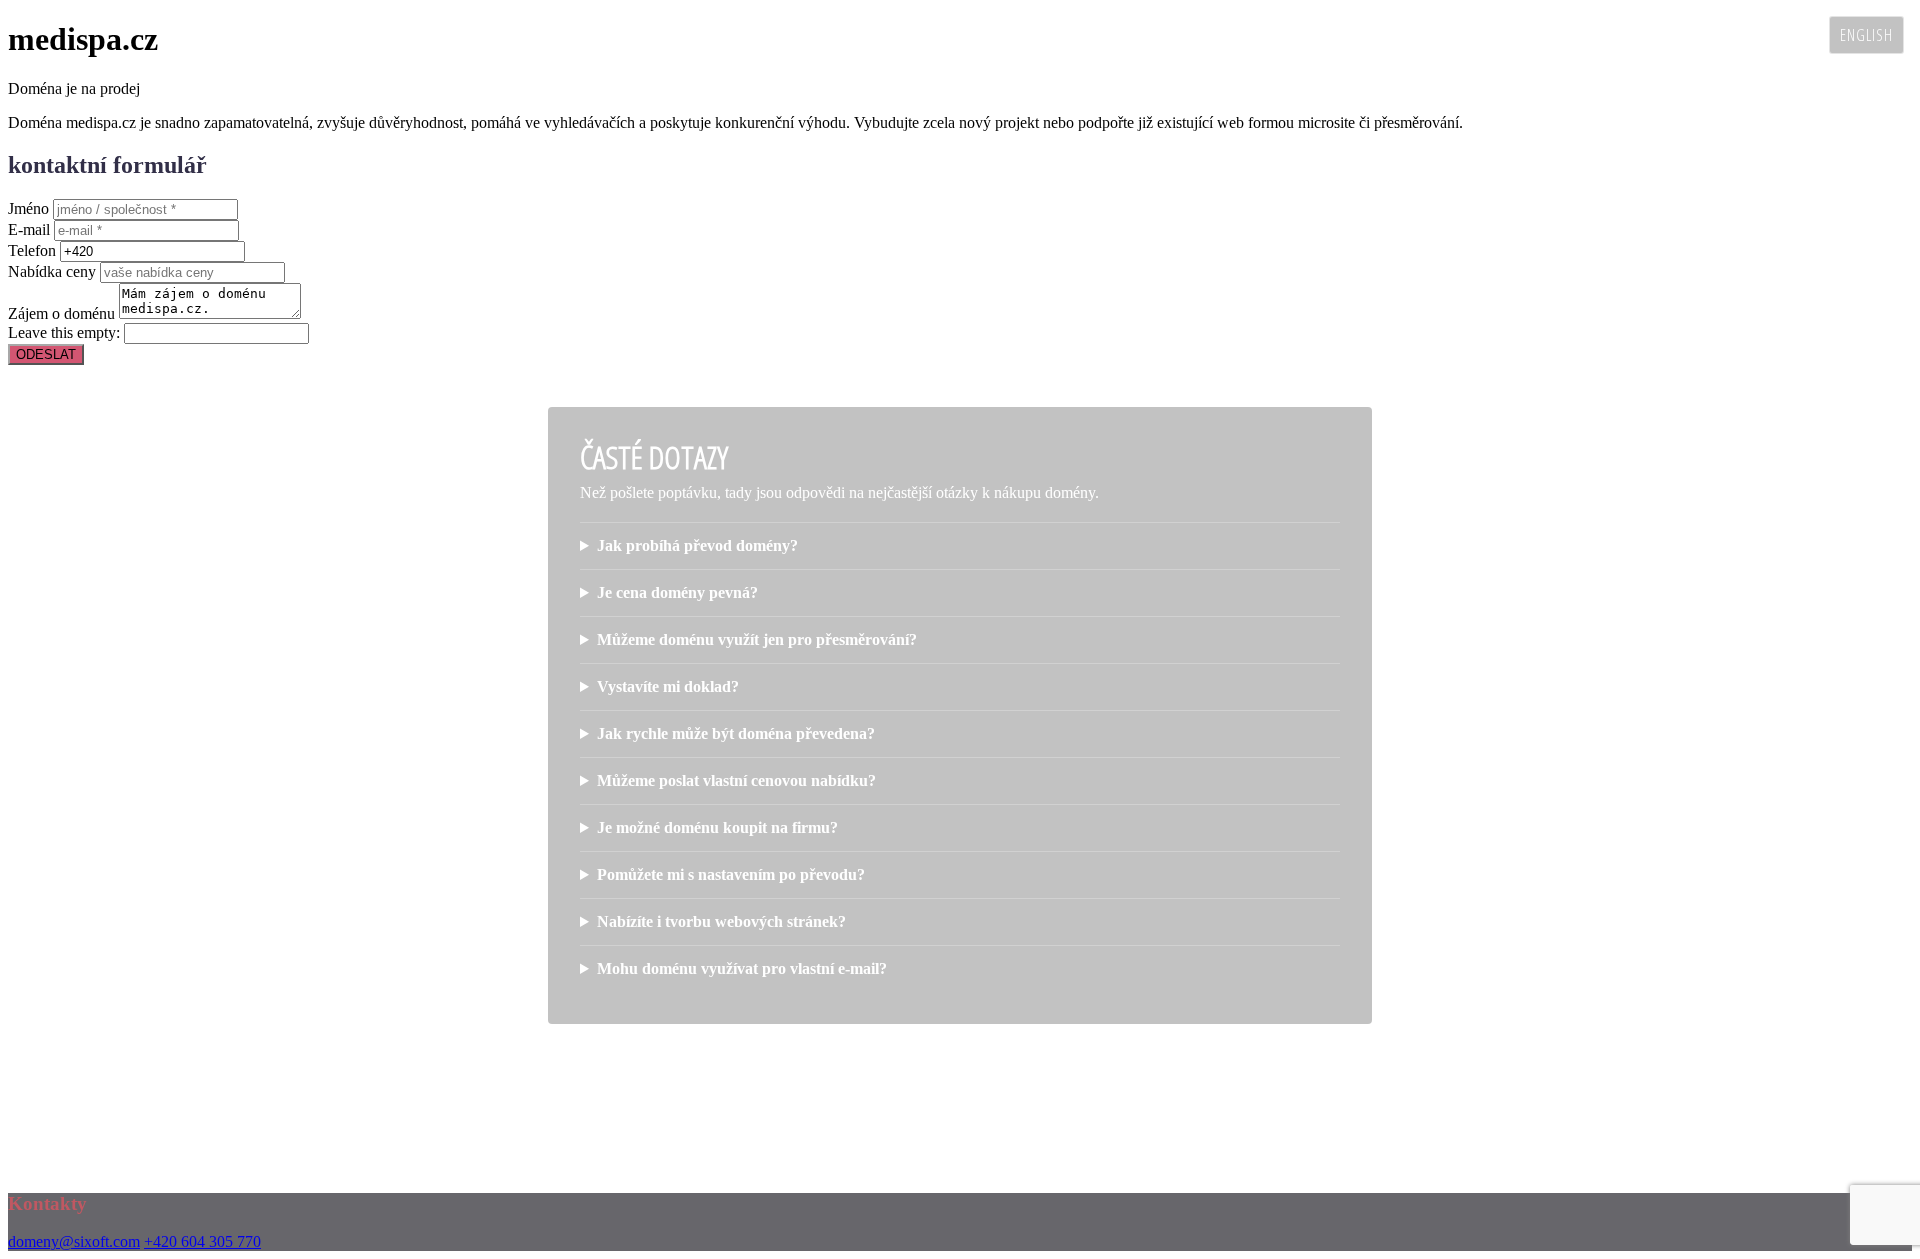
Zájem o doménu (61, 313)
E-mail (29, 229)
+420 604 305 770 (202, 1241)
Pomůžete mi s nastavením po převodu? (731, 874)
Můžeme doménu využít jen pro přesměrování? (757, 639)
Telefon (32, 250)
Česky (1794, 35)
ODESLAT (46, 354)
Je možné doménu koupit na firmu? (717, 827)
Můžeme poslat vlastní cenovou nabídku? (736, 780)
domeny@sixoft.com (74, 1241)
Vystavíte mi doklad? (668, 686)
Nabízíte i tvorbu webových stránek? (721, 921)
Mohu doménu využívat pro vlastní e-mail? (742, 968)
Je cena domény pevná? (677, 592)
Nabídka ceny (52, 271)
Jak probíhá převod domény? (697, 545)
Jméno (28, 208)
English (1866, 35)
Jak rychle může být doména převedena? (736, 733)
